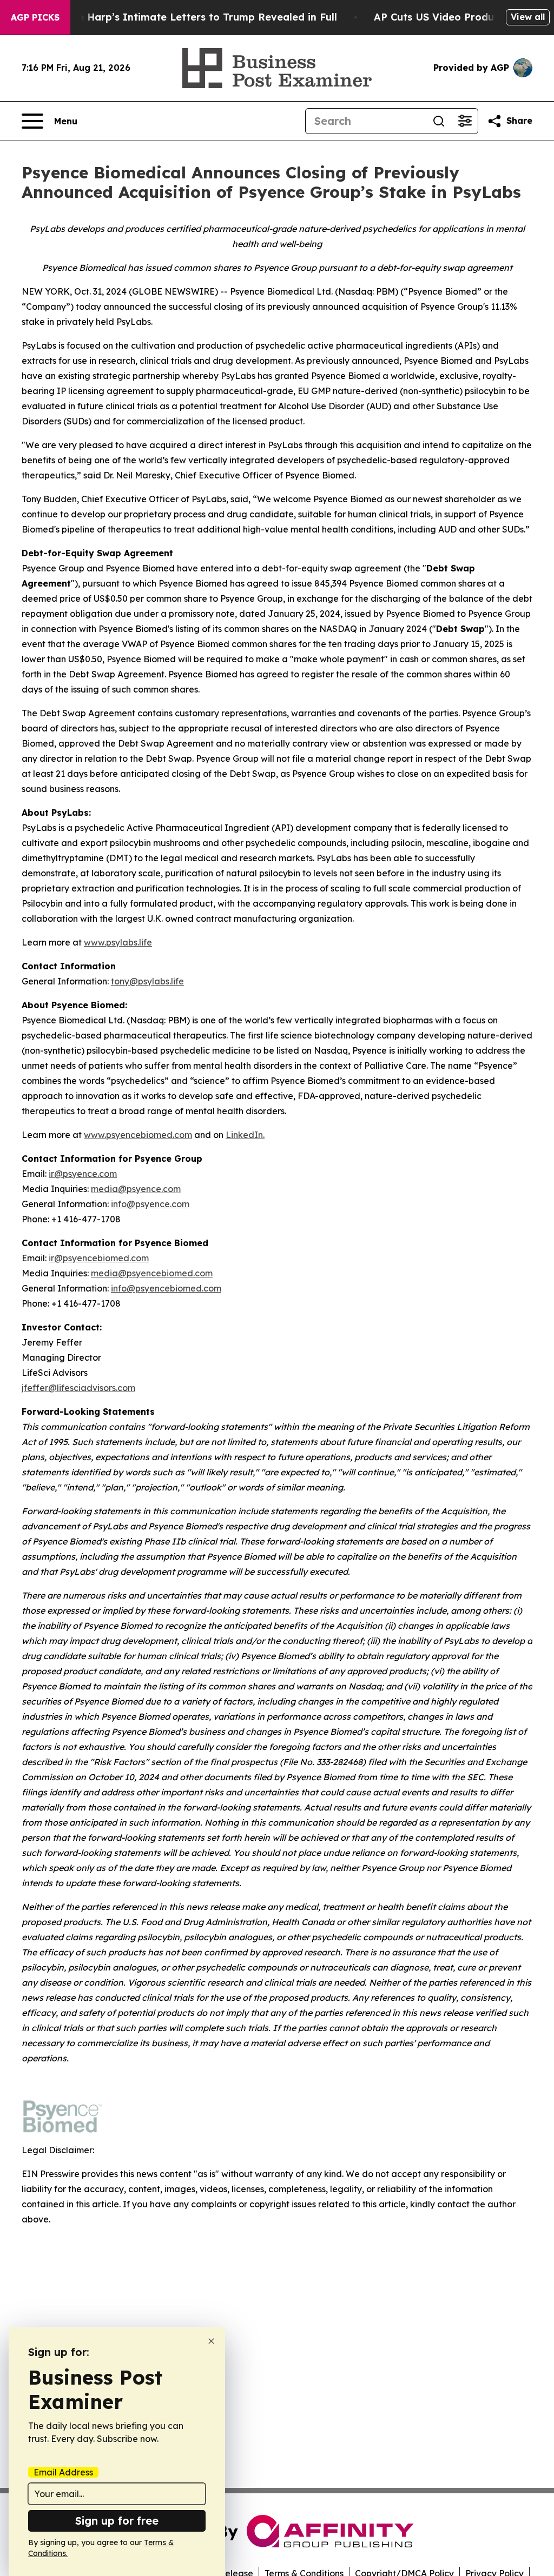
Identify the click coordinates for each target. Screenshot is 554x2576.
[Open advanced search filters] (465, 121)
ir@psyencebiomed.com (99, 1258)
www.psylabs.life (118, 942)
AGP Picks (35, 17)
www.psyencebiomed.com (138, 1135)
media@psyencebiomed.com (152, 1273)
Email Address (63, 2472)
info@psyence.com (150, 1204)
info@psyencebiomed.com (166, 1288)
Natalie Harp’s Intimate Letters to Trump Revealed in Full (192, 17)
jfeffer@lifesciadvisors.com (78, 1388)
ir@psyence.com (83, 1174)
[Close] (211, 2341)
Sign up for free (117, 2521)
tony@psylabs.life (147, 981)
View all (528, 17)
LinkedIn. (245, 1135)
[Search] (439, 121)
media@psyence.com (136, 1189)
